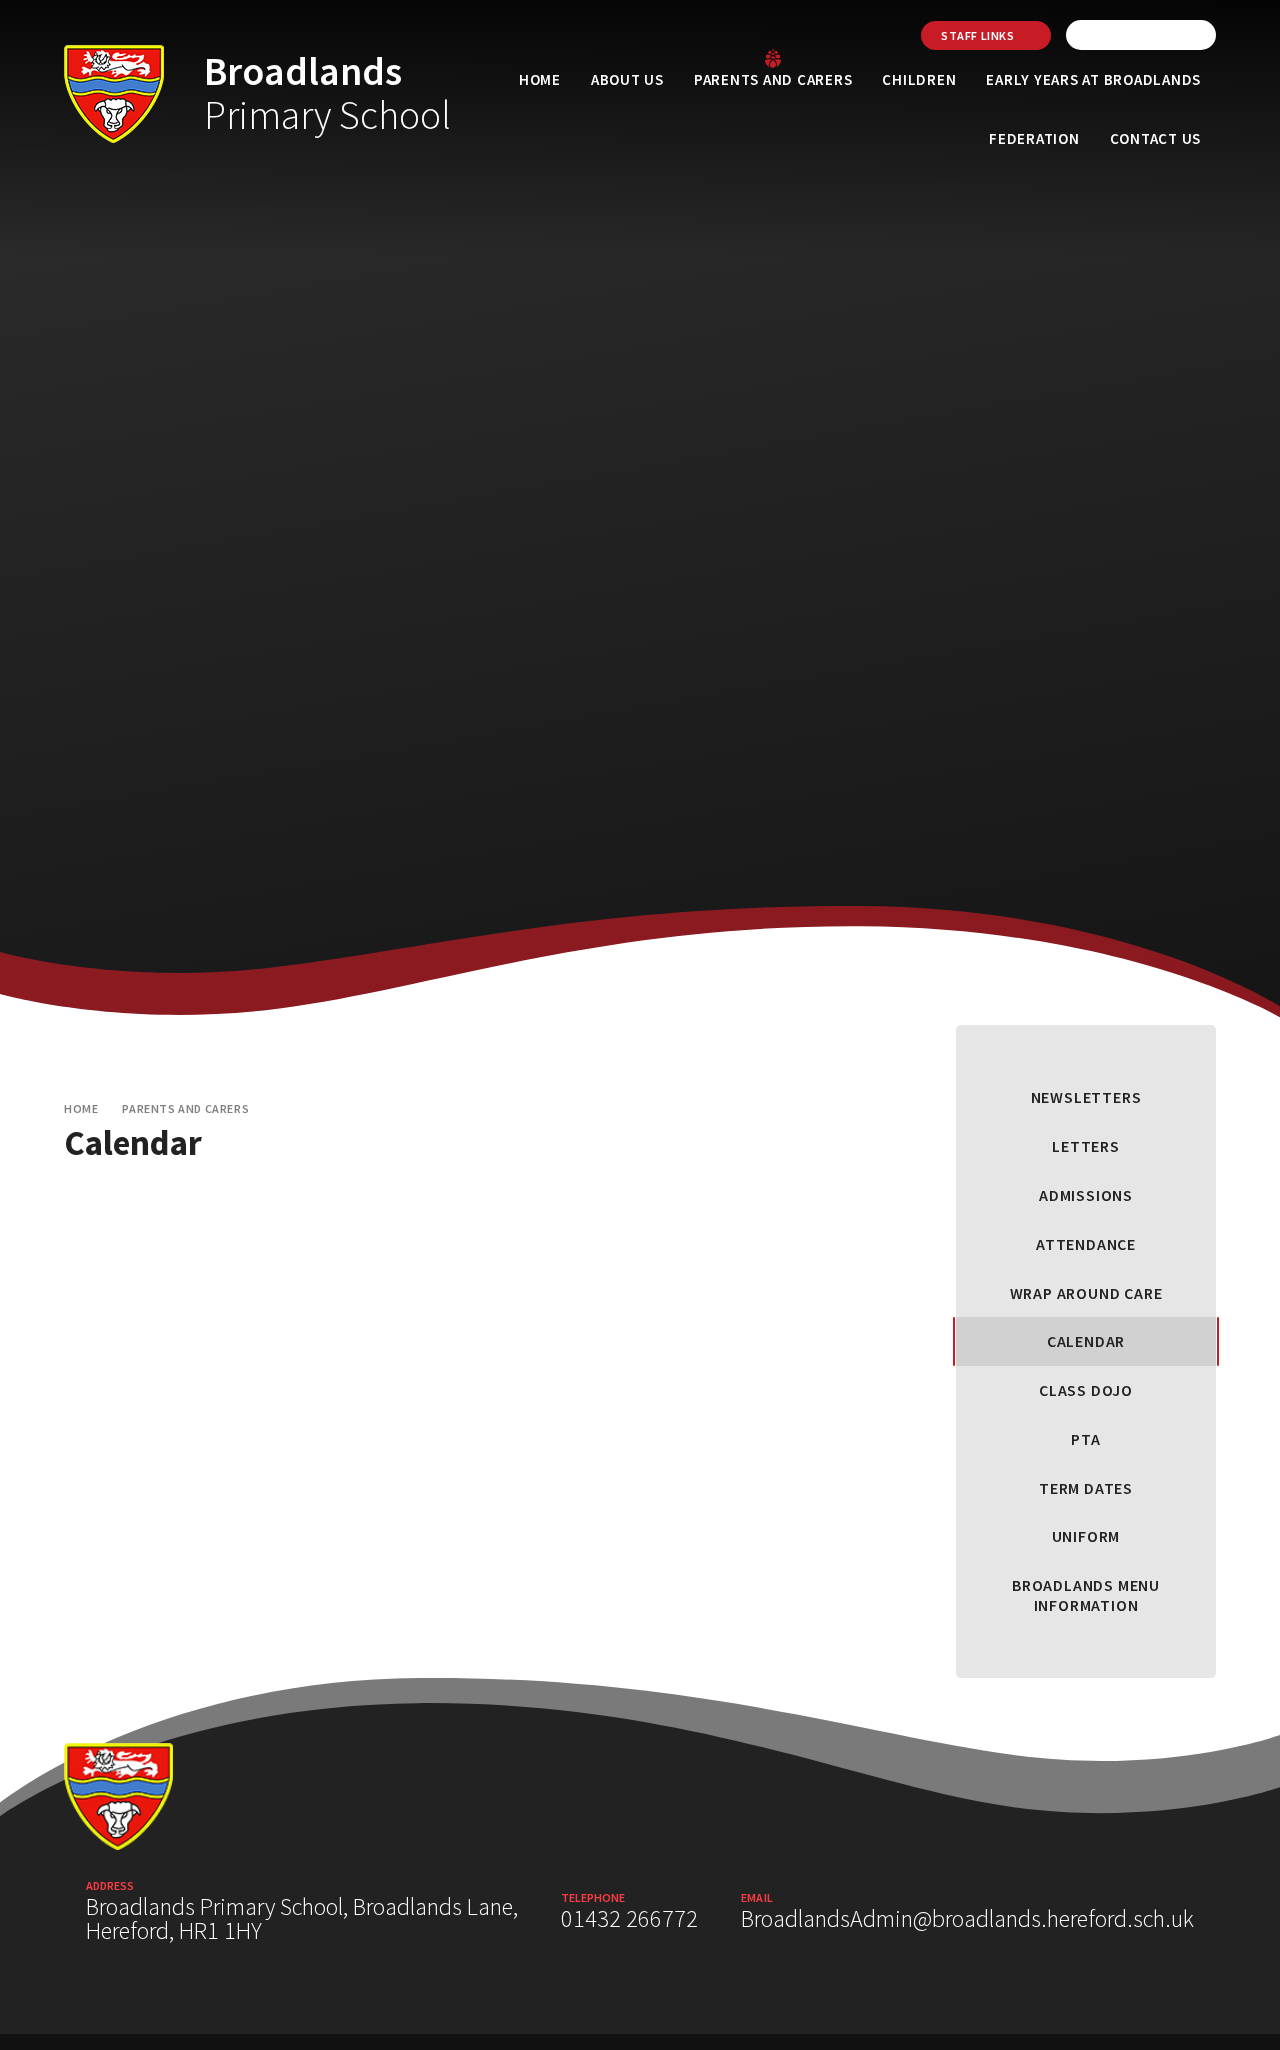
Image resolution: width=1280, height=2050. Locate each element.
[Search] (1196, 35)
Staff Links (978, 35)
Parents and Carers (185, 1108)
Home (81, 1108)
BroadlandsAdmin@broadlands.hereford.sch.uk (967, 1918)
